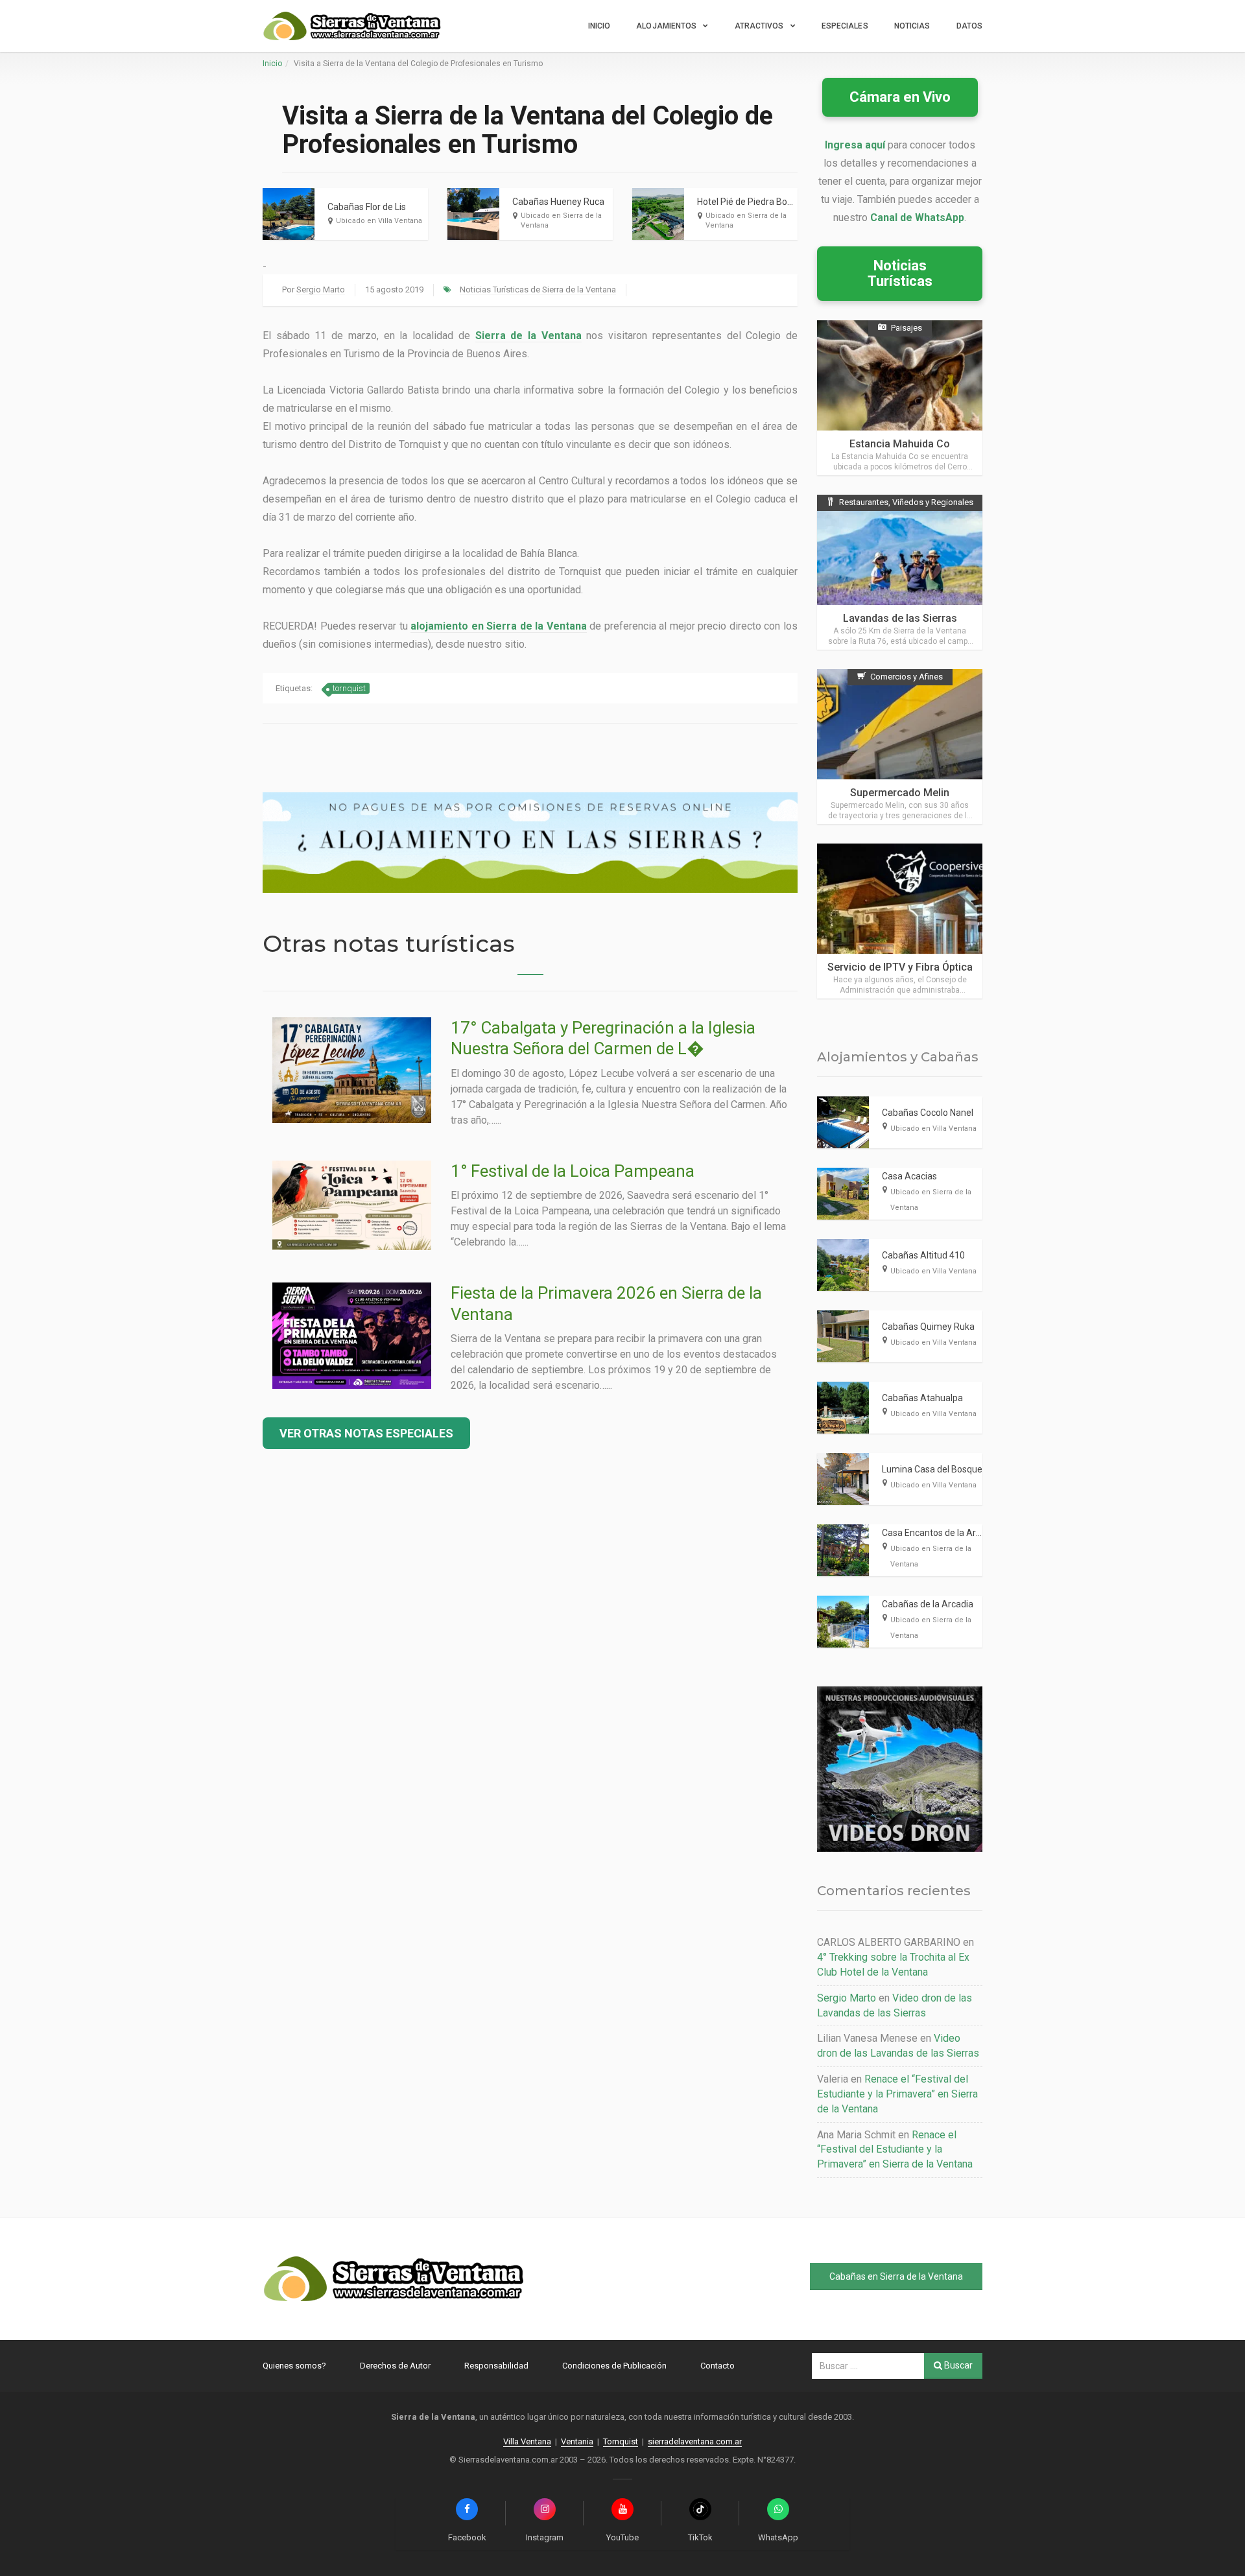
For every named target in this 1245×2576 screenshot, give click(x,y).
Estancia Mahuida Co (900, 444)
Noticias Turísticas (900, 273)
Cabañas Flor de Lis (367, 207)
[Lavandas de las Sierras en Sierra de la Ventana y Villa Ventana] (900, 572)
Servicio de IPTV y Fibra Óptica (900, 967)
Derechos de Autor (395, 2366)
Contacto (717, 2366)
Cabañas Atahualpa (922, 1398)
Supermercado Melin (900, 793)
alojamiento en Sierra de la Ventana (499, 626)
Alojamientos (666, 26)
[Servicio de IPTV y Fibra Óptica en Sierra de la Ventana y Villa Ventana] (900, 921)
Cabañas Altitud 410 (923, 1255)
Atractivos (759, 26)
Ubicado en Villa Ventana (379, 221)
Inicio (599, 26)
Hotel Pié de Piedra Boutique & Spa (768, 202)
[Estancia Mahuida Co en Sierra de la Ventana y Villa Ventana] (900, 398)
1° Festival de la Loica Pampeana (573, 1171)
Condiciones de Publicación (614, 2366)
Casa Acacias (909, 1176)
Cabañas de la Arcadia (928, 1604)
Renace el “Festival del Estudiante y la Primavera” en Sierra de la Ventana (897, 2094)
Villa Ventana (527, 2441)
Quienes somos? (294, 2366)
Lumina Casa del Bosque (932, 1469)
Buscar (957, 2365)
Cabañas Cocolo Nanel (928, 1113)
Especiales (845, 26)
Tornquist (621, 2441)
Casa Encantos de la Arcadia (940, 1533)
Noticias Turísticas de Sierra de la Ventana (538, 290)
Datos (970, 26)
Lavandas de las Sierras (900, 618)
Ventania (577, 2441)
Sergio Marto (321, 290)
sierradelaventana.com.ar (695, 2441)
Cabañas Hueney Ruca (558, 202)
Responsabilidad (496, 2366)
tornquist (349, 688)
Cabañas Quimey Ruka (928, 1327)
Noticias (912, 26)
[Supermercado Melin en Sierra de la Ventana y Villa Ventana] (900, 747)
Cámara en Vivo (900, 97)
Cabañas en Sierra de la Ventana (896, 2276)
